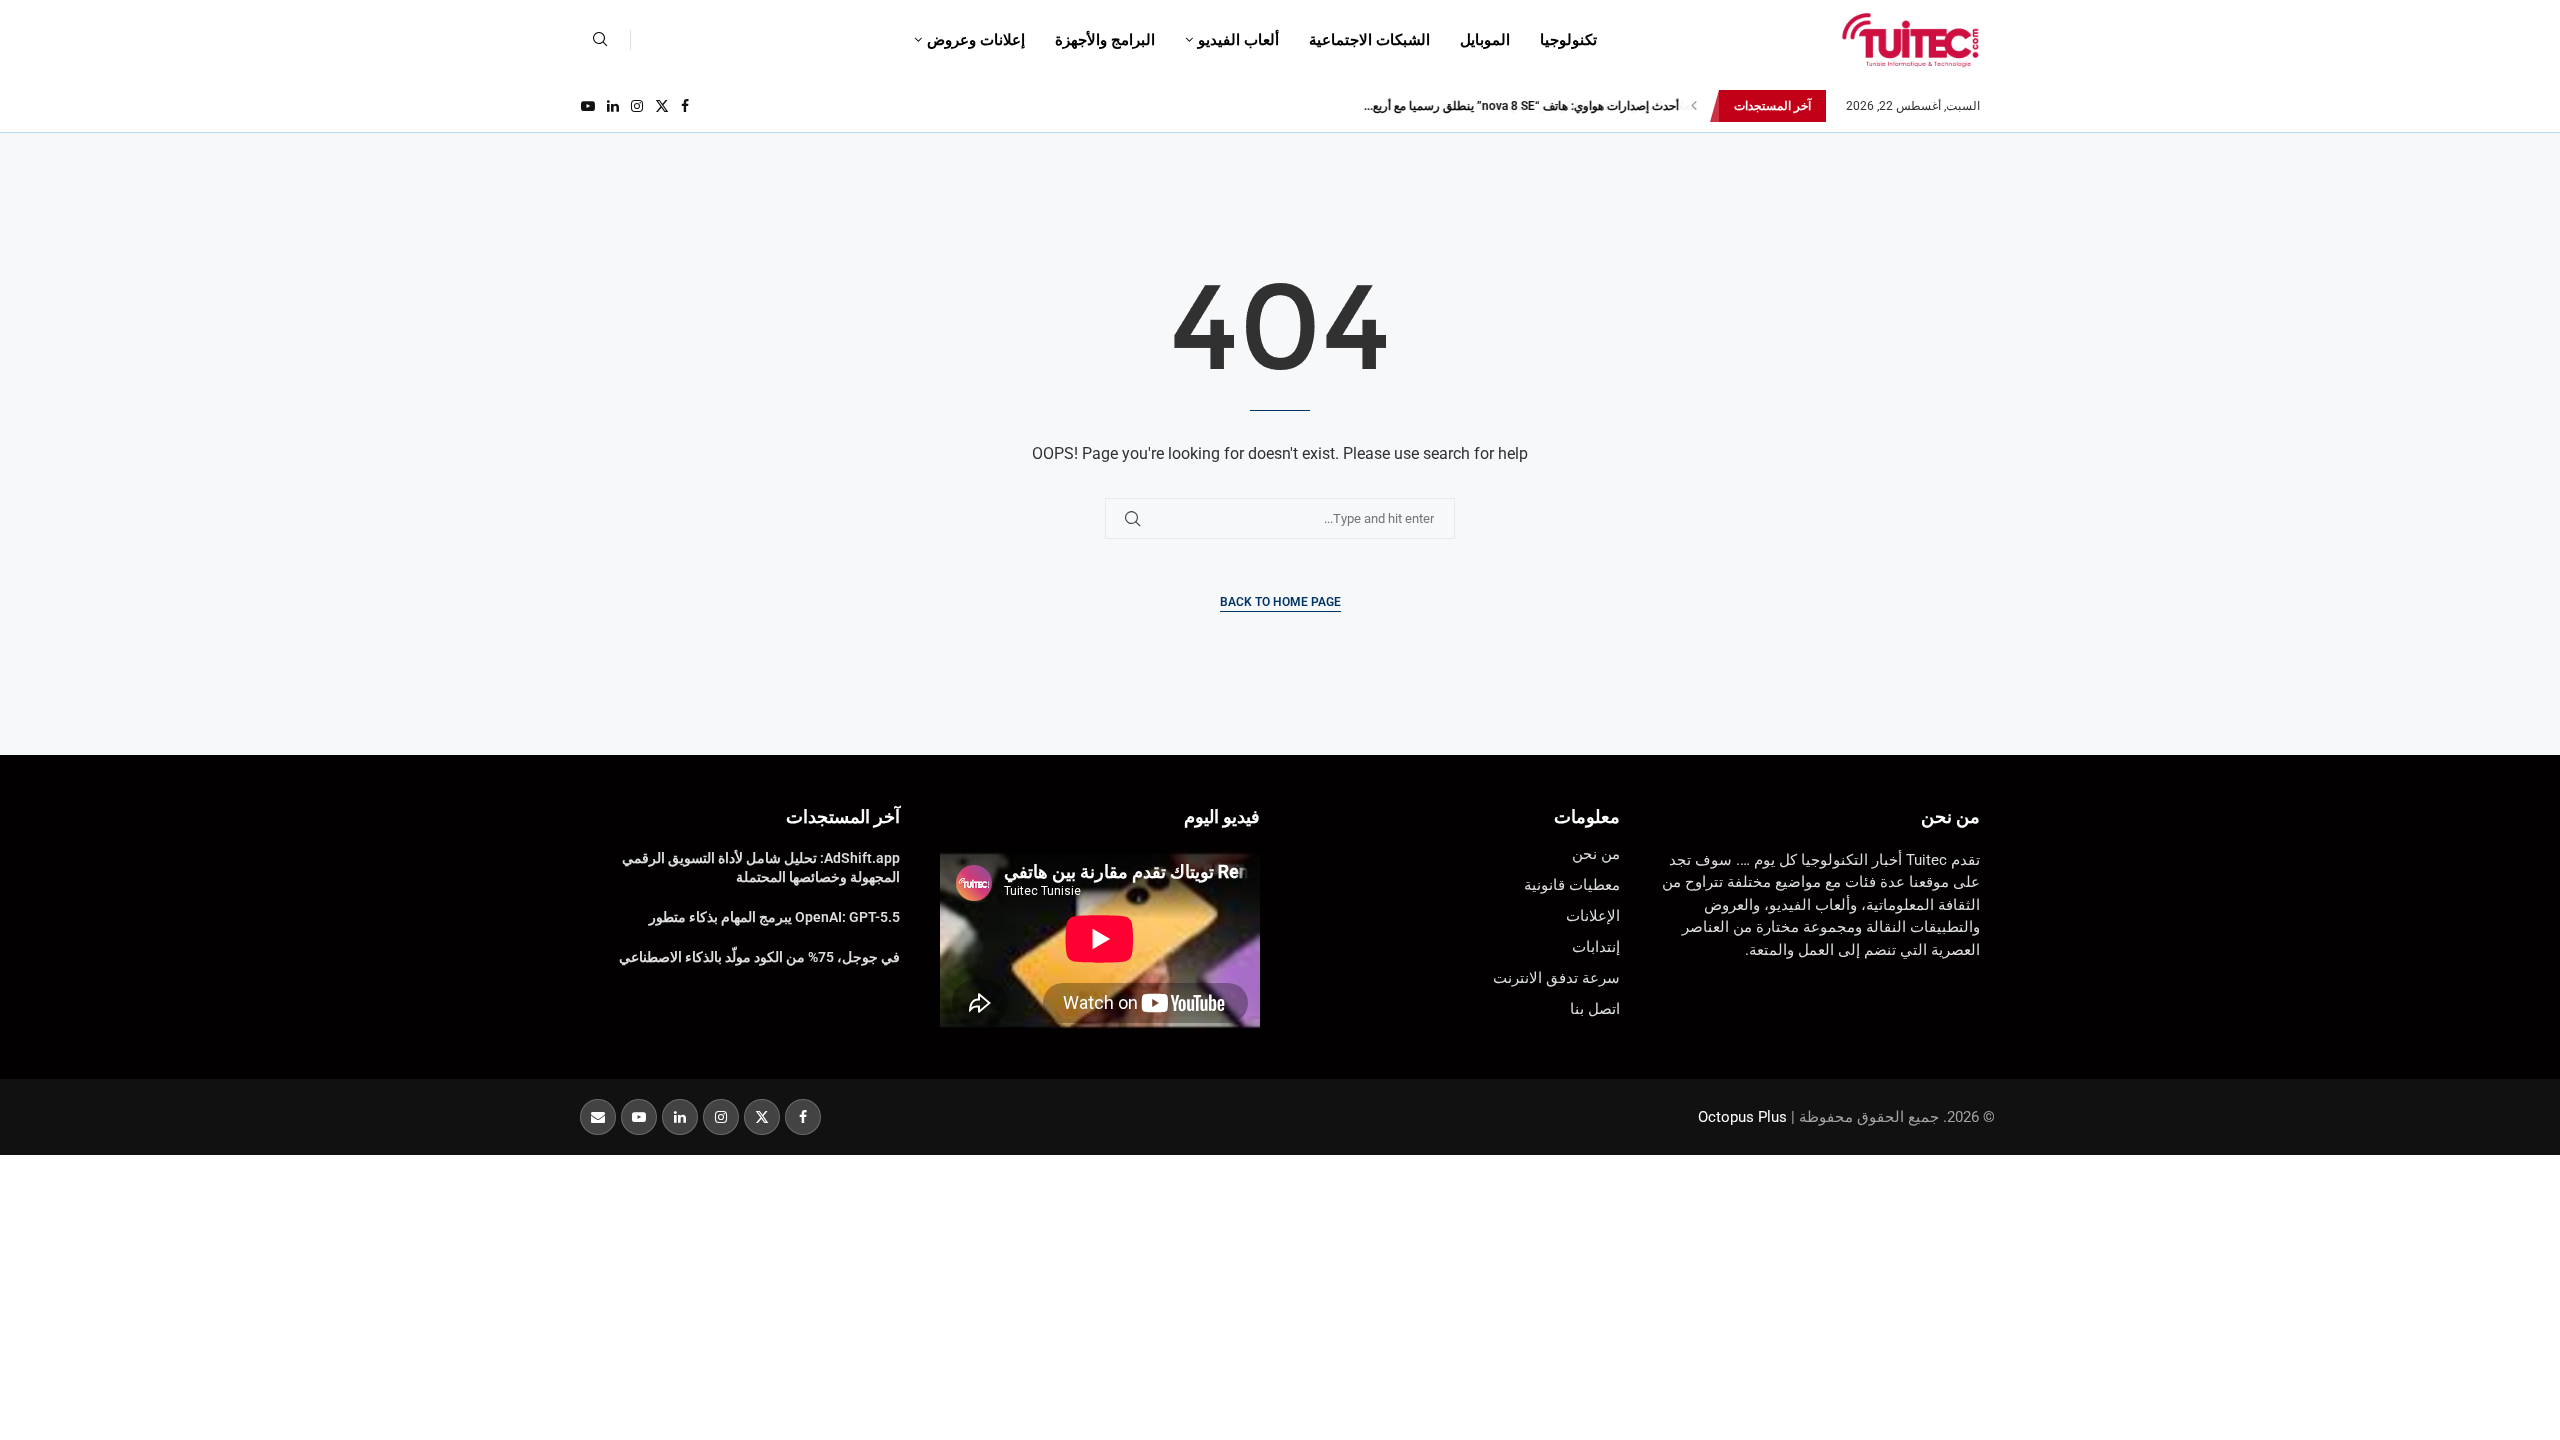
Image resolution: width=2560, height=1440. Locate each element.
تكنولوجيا (1568, 40)
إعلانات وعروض (976, 40)
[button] (1694, 106)
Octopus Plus (1742, 1117)
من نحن (1950, 816)
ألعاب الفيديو (1238, 40)
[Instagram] (637, 106)
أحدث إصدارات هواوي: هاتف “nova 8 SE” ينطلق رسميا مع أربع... (1520, 106)
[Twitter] (662, 106)
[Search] (600, 40)
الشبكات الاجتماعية (1369, 40)
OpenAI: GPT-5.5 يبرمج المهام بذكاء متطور (774, 917)
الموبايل (1485, 40)
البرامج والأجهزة (1105, 40)
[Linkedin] (613, 106)
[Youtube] (588, 106)
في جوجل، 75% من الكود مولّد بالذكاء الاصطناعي (759, 957)
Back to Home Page (1280, 602)
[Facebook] (685, 106)
